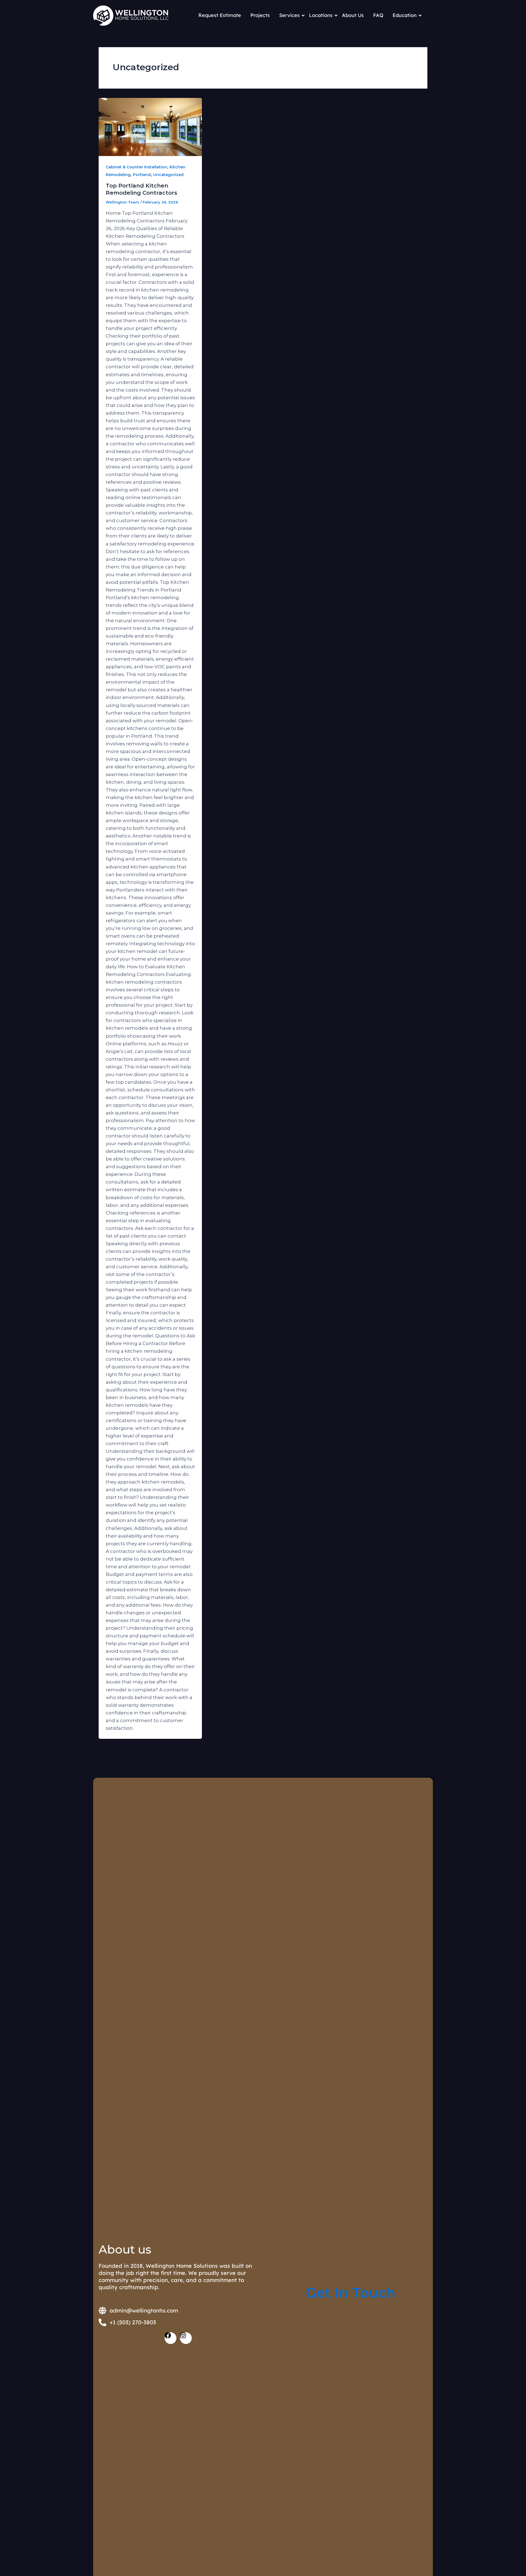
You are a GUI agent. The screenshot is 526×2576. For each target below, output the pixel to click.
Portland (142, 175)
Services (289, 15)
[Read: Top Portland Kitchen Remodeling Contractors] (150, 127)
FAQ (378, 15)
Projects (260, 15)
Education (405, 15)
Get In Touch (351, 2293)
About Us (353, 15)
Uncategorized (168, 175)
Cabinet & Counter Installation (136, 167)
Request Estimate (220, 15)
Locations (321, 15)
